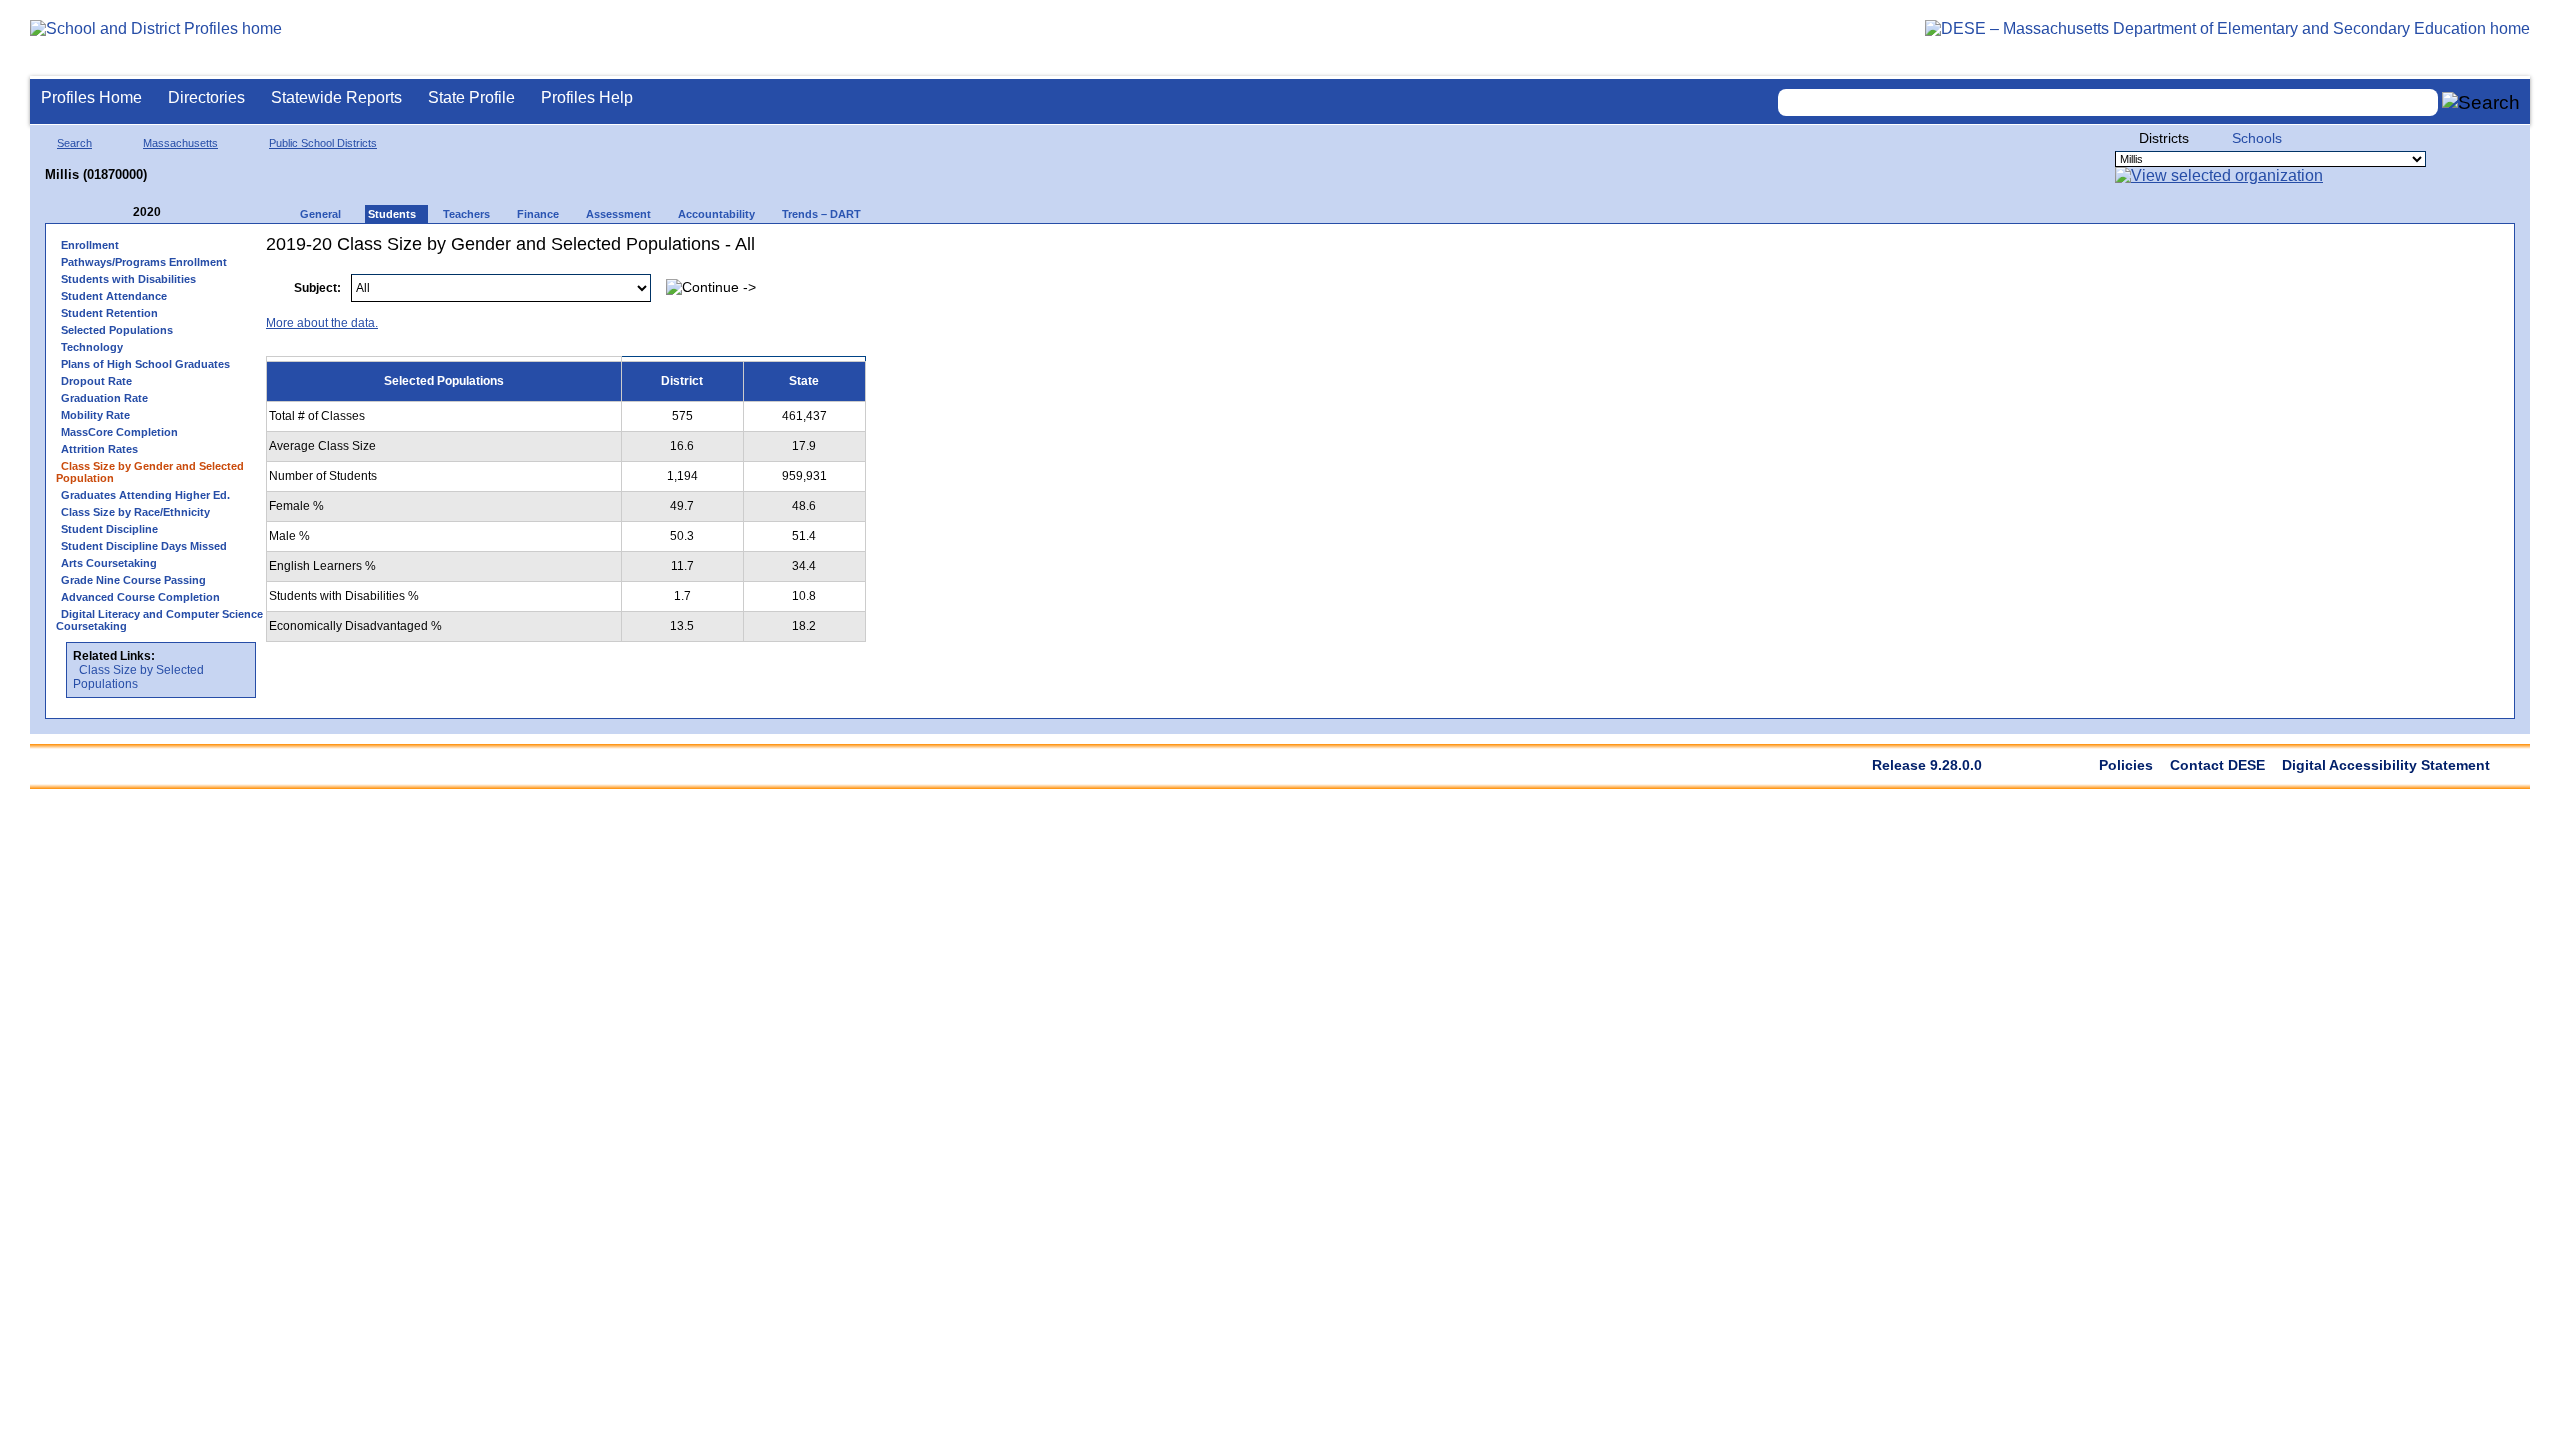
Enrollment (90, 245)
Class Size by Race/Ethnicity (135, 512)
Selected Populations (117, 330)
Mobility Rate (95, 415)
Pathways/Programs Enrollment (144, 262)
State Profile (471, 97)
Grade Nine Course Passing (133, 580)
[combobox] (2108, 102)
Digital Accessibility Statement (2386, 765)
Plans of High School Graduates (145, 364)
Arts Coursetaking (109, 563)
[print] (2378, 277)
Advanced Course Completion (140, 597)
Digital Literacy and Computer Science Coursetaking (159, 620)
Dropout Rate (96, 381)
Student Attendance (114, 296)
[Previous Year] (119, 212)
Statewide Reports (336, 97)
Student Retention (109, 313)
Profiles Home (91, 97)
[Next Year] (188, 212)
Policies (2126, 765)
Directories (206, 97)
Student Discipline (109, 529)
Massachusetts (180, 143)
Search (74, 143)
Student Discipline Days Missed (144, 546)
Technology (92, 347)
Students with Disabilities (128, 279)
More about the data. (322, 323)
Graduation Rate (104, 398)
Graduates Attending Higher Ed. (145, 495)
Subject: (317, 288)
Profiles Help (587, 97)
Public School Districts (323, 143)
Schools (2257, 138)
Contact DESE (2217, 765)
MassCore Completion (119, 432)
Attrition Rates (99, 449)
